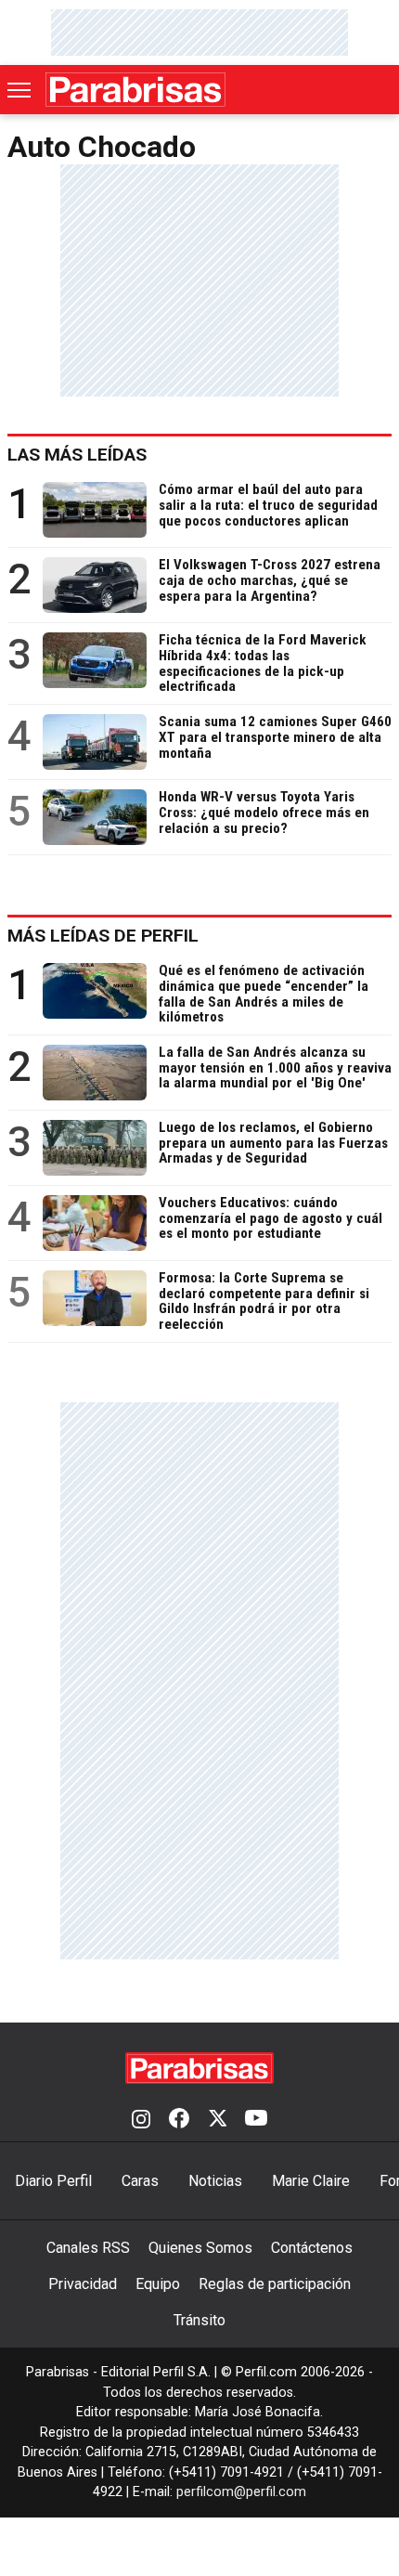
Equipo (158, 2284)
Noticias (215, 2181)
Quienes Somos (200, 2248)
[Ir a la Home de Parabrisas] (135, 90)
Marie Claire (311, 2181)
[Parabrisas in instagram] (141, 2120)
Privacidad (83, 2284)
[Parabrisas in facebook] (179, 2120)
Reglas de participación (275, 2284)
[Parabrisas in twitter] (217, 2120)
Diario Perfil (53, 2181)
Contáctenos (312, 2248)
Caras (140, 2181)
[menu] (20, 90)
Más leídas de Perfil (103, 936)
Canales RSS (88, 2248)
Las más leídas (77, 455)
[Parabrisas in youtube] (256, 2120)
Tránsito (199, 2320)
